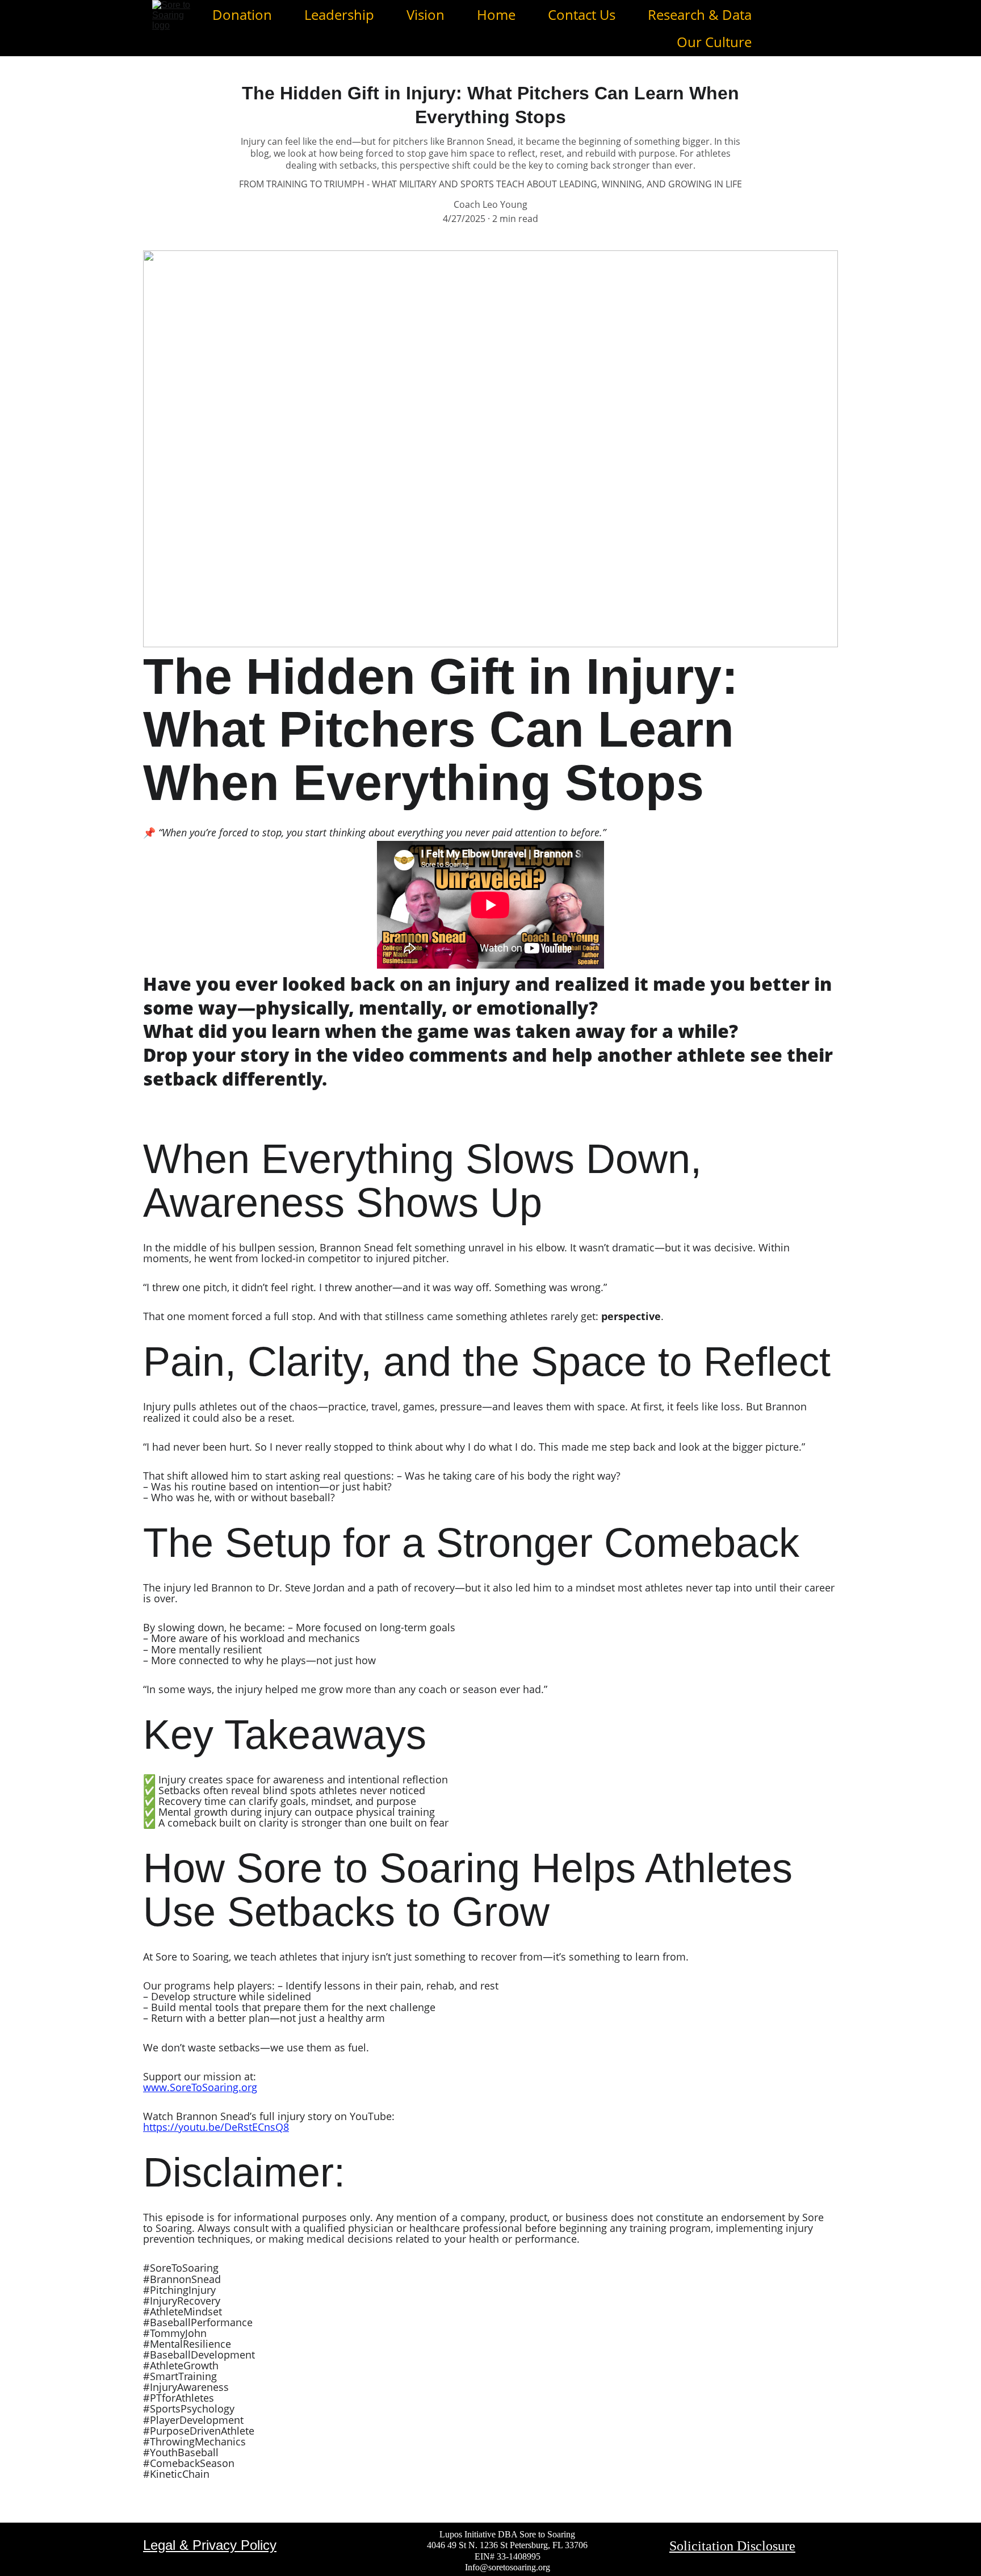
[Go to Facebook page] (766, 28)
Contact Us (582, 14)
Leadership (339, 14)
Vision (425, 14)
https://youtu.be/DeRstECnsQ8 (216, 2127)
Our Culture (714, 42)
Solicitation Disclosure (732, 2546)
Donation (242, 14)
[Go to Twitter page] (823, 28)
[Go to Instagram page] (787, 28)
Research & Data (700, 14)
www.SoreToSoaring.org (200, 2087)
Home (496, 14)
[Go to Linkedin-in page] (807, 28)
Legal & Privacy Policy (210, 2545)
